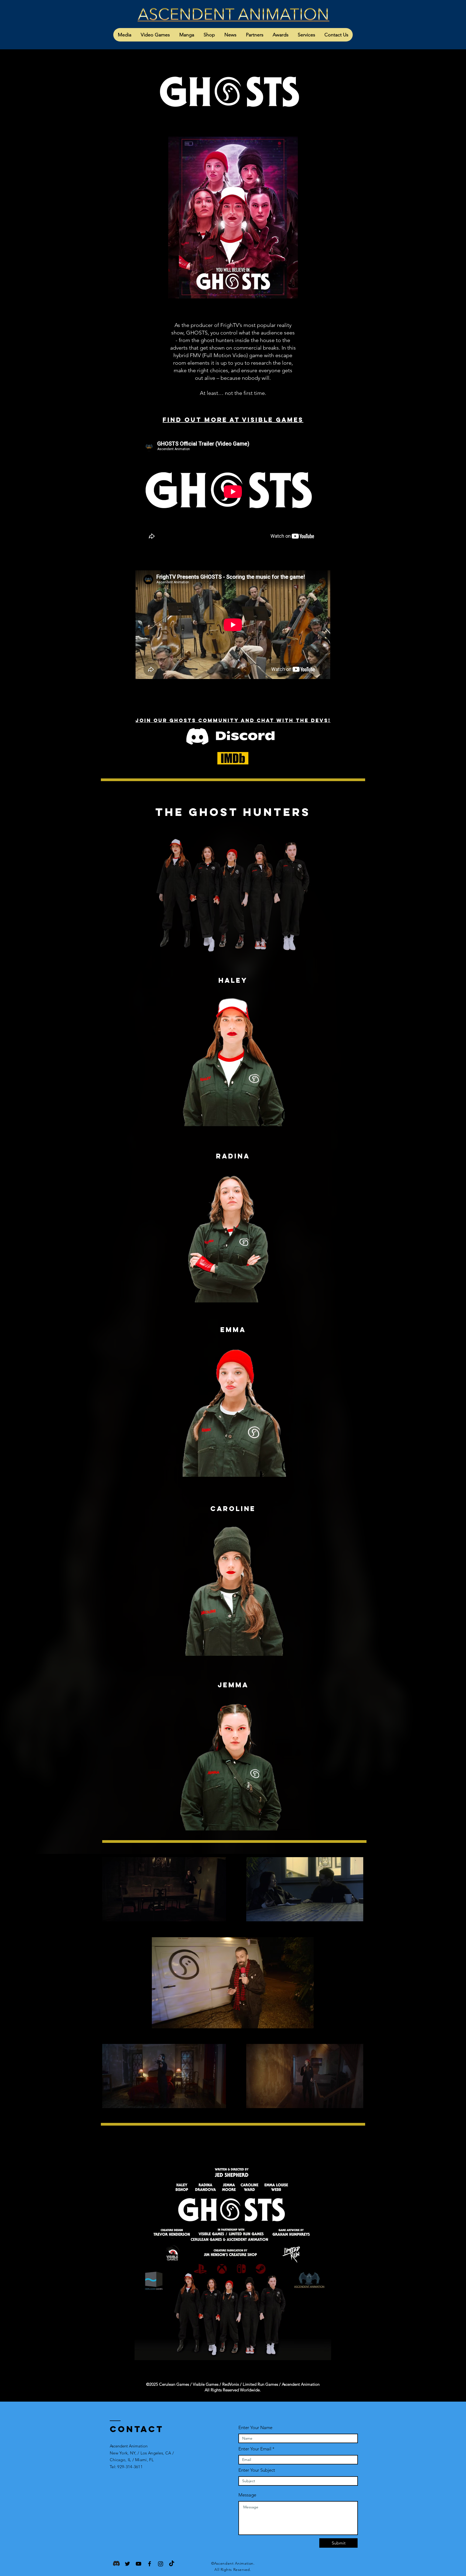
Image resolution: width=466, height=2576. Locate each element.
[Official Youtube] (138, 2564)
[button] (125, 35)
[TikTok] (172, 2564)
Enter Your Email (255, 2449)
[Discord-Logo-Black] (116, 2564)
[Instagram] (161, 2564)
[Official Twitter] (127, 2564)
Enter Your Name (255, 2428)
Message (247, 2495)
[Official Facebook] (150, 2564)
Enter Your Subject (257, 2470)
